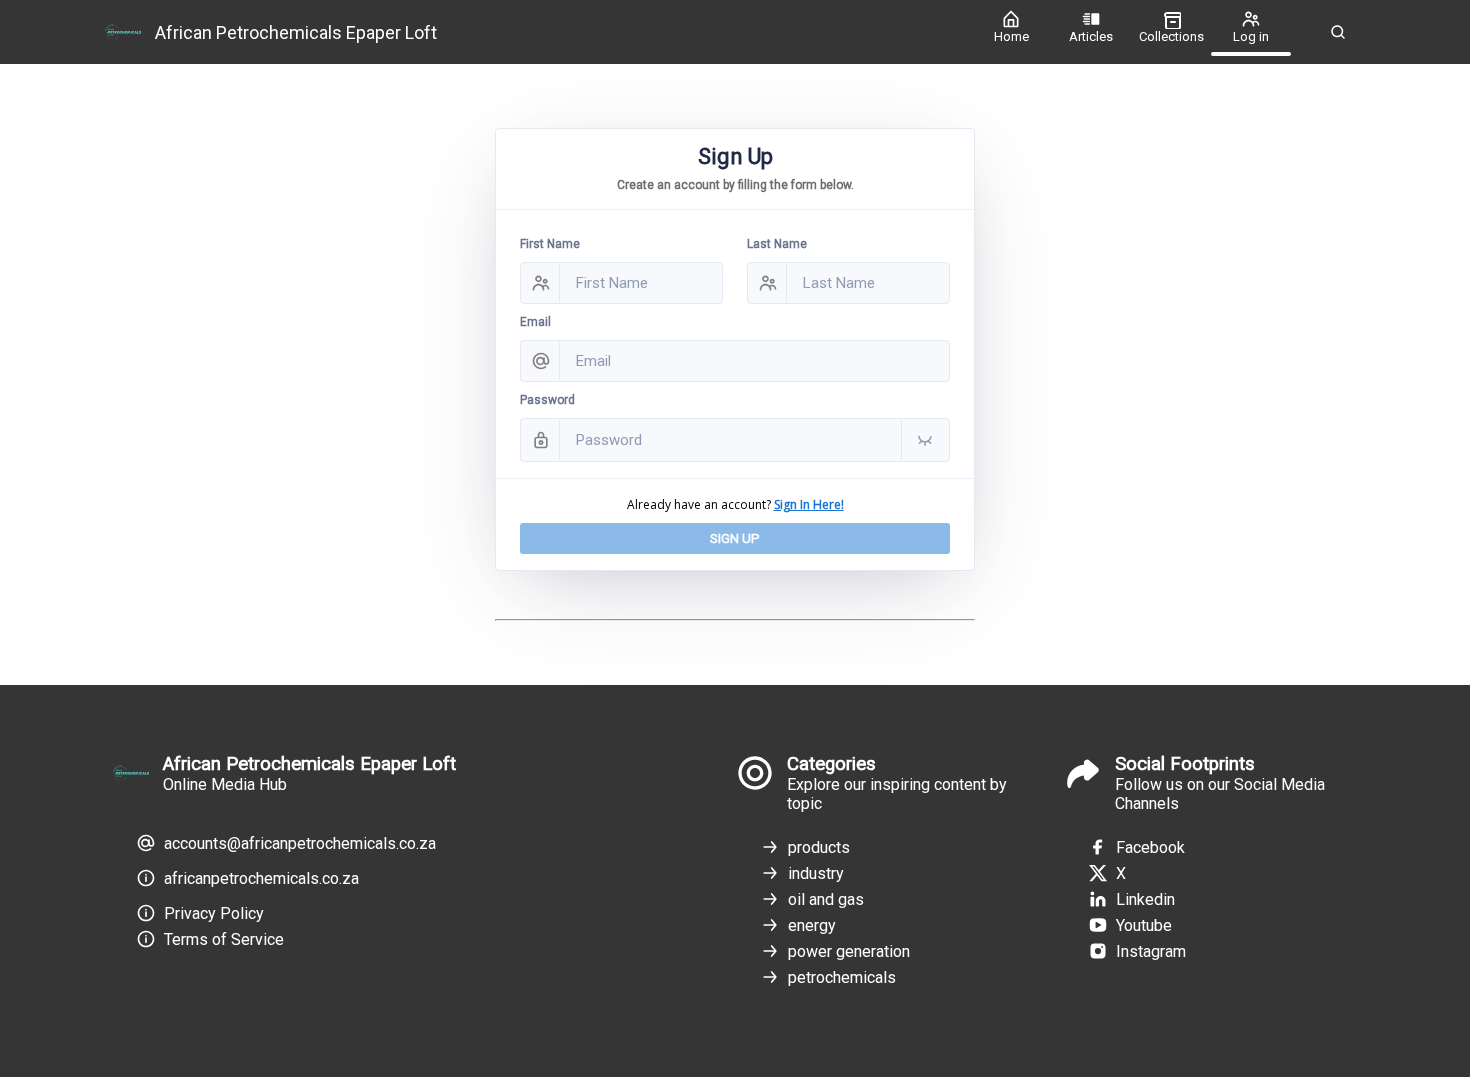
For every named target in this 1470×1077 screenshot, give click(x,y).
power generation (849, 951)
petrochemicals (842, 977)
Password (547, 400)
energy (812, 925)
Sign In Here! (809, 504)
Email (535, 322)
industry (816, 873)
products (819, 847)
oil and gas (826, 899)
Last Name (777, 244)
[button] (1338, 32)
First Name (550, 244)
